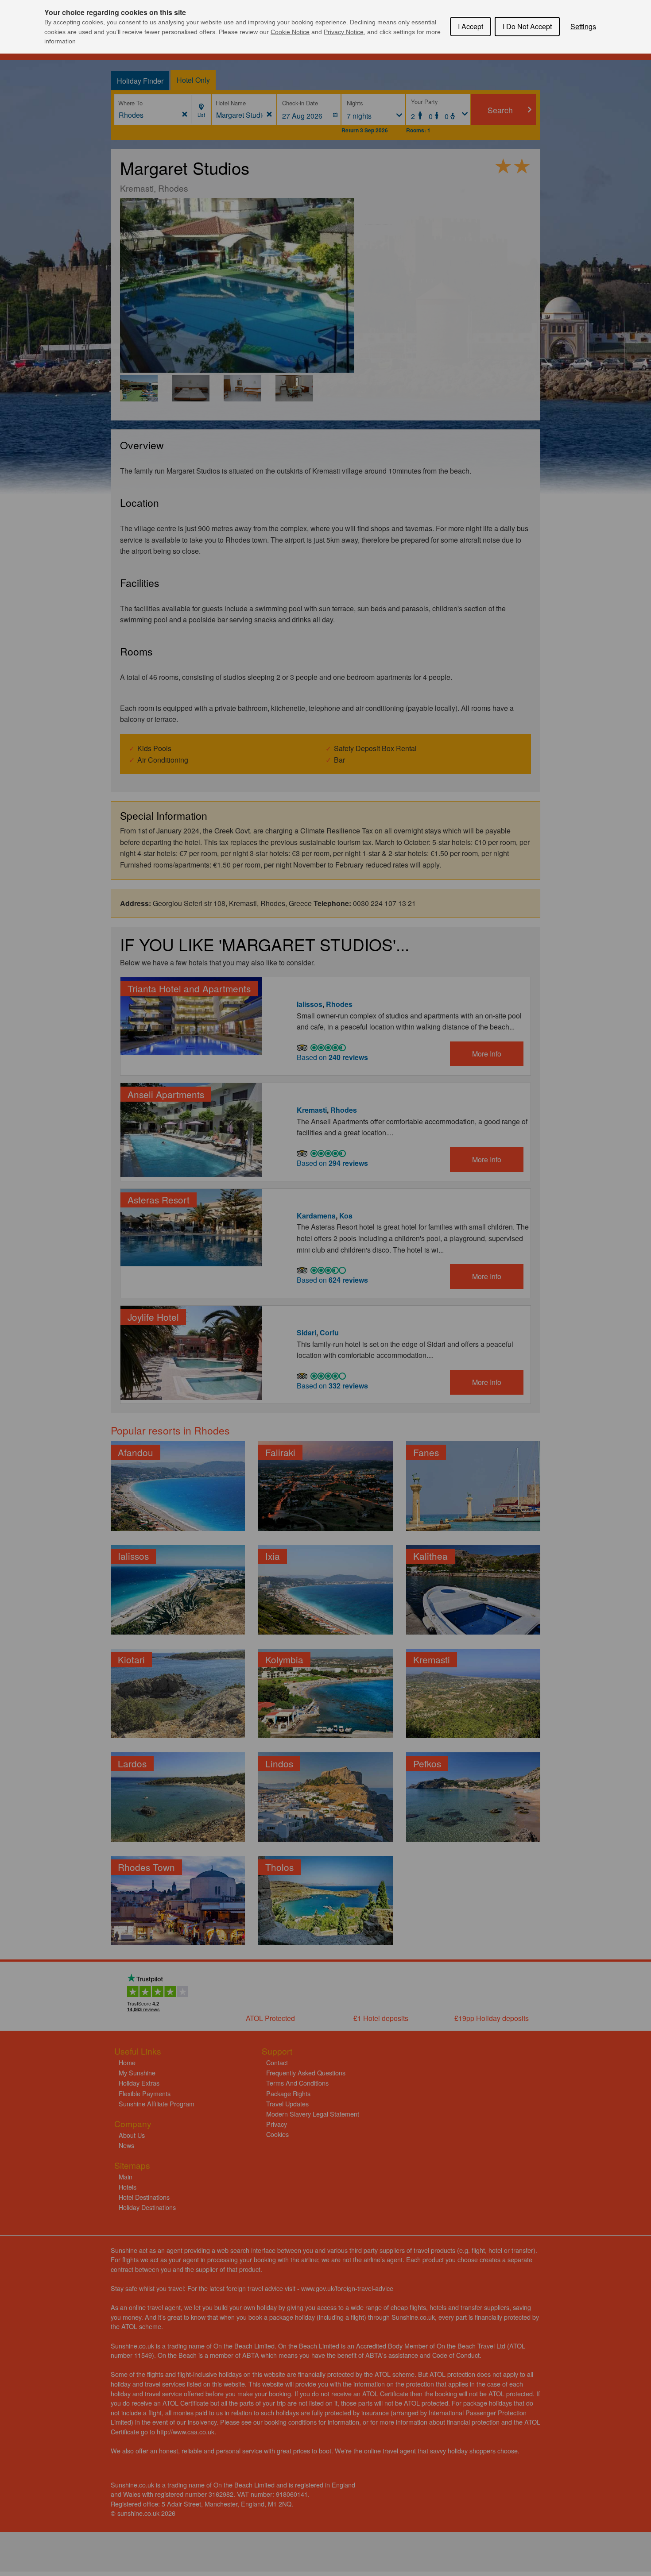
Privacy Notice (344, 32)
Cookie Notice (290, 32)
